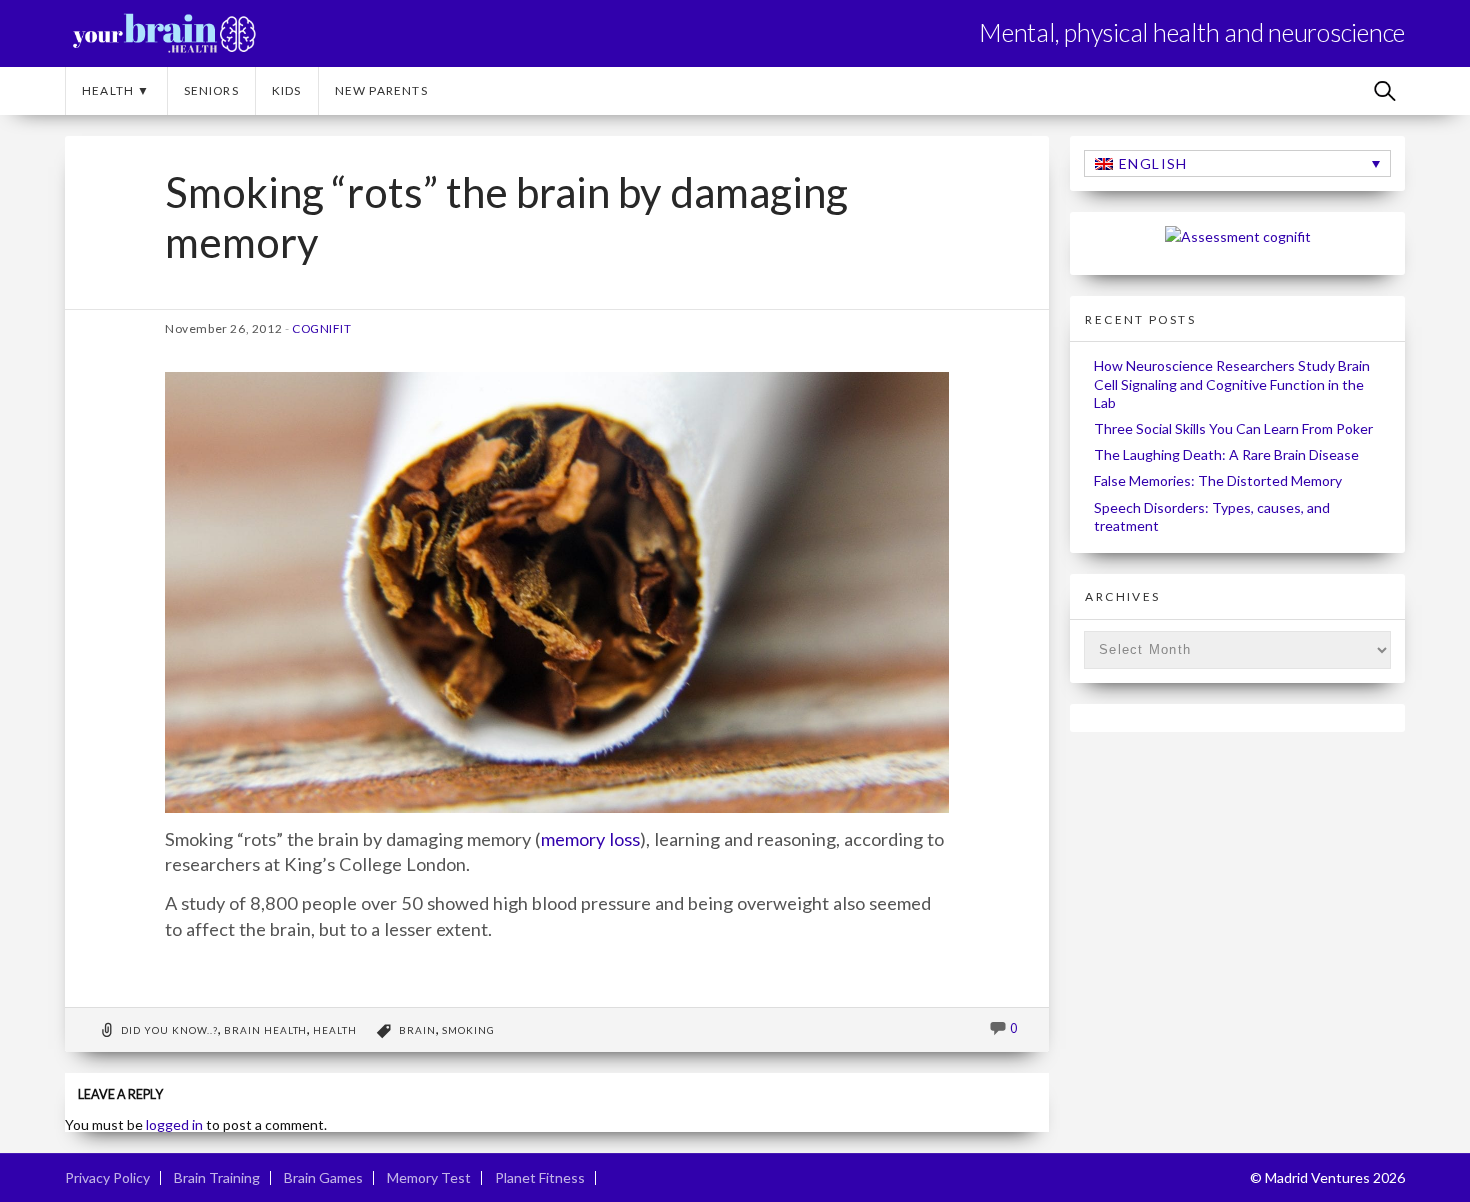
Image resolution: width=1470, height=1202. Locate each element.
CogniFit (322, 328)
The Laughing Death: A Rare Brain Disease (1226, 454)
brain (417, 1030)
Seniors (211, 90)
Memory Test (429, 1177)
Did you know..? (169, 1030)
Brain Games (323, 1177)
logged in (174, 1124)
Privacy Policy (107, 1177)
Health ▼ (116, 90)
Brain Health (266, 1030)
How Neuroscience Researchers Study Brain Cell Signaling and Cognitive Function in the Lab (1232, 383)
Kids (287, 90)
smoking (468, 1030)
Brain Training (217, 1177)
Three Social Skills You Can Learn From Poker (1233, 428)
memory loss (590, 839)
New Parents (381, 90)
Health (335, 1030)
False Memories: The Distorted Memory (1218, 480)
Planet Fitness (540, 1177)
